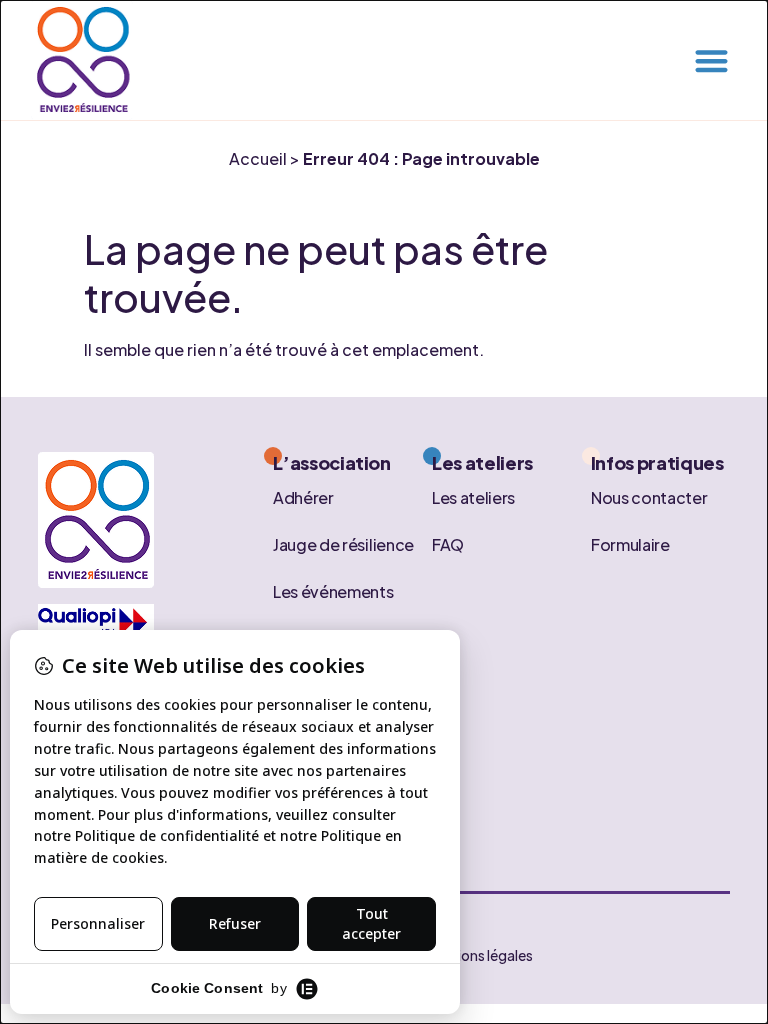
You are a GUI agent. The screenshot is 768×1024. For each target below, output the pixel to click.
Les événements (333, 590)
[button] (711, 60)
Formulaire (630, 543)
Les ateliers (473, 496)
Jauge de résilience (343, 543)
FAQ (448, 543)
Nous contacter (649, 496)
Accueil (258, 158)
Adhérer (303, 496)
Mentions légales (479, 955)
